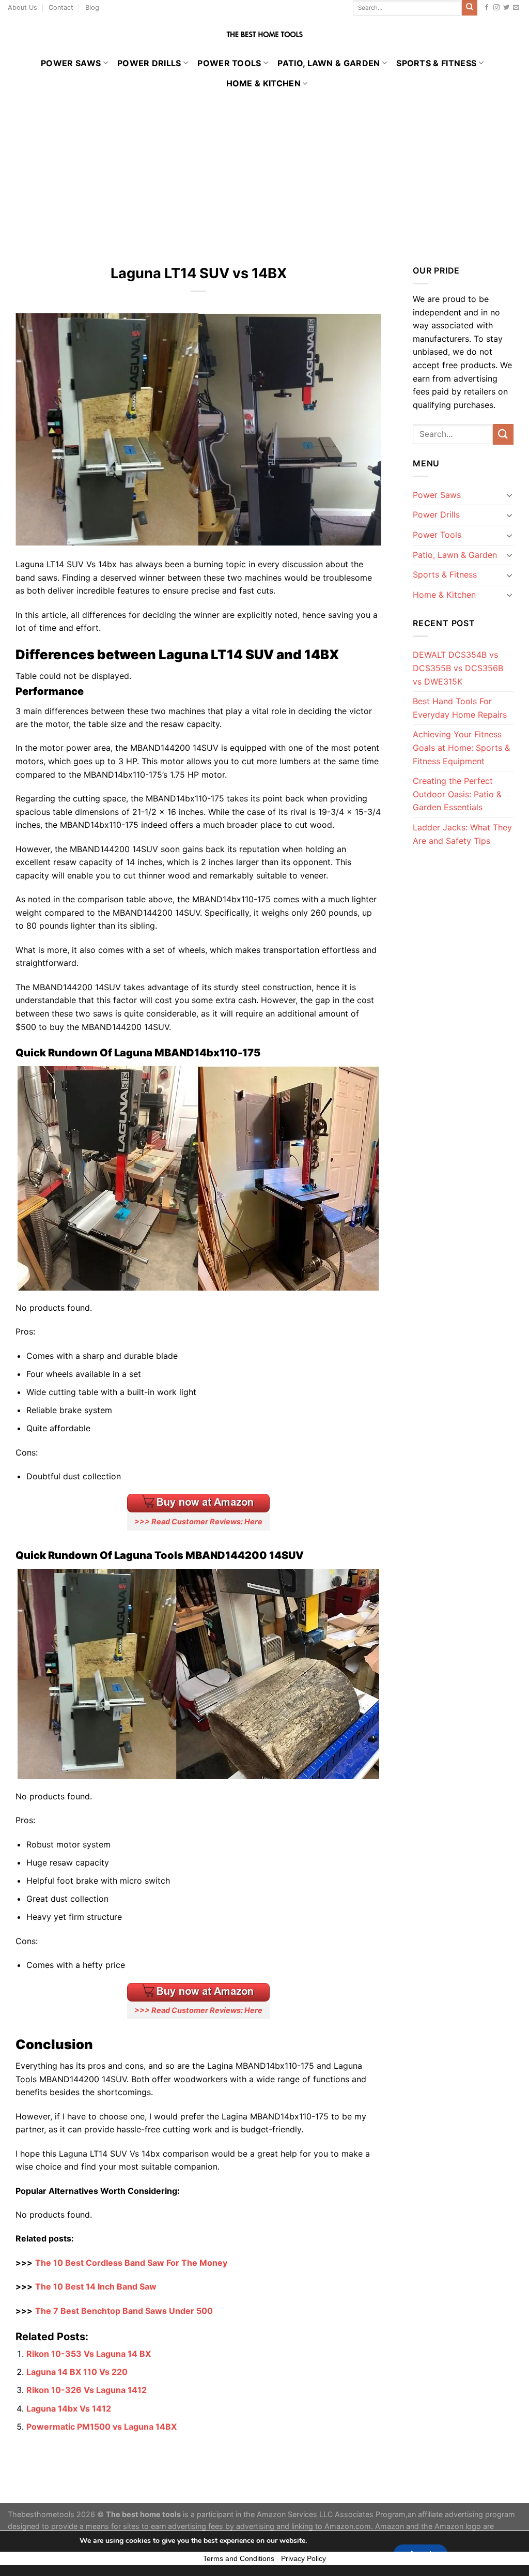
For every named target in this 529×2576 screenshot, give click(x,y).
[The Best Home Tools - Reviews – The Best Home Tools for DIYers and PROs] (264, 34)
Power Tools (229, 63)
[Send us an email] (516, 8)
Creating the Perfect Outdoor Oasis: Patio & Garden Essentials (457, 794)
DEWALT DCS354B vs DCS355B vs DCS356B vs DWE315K (458, 668)
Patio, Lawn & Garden (329, 63)
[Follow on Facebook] (487, 8)
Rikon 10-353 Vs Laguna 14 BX (89, 2354)
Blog (92, 7)
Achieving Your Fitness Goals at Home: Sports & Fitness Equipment (461, 747)
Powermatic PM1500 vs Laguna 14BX (102, 2427)
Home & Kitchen (263, 83)
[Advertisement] (264, 171)
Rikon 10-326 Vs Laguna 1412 (87, 2390)
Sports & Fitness (436, 63)
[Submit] (470, 8)
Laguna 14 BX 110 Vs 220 (77, 2372)
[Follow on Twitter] (506, 8)
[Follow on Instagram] (496, 8)
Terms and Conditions (239, 2558)
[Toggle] (509, 495)
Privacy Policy (304, 2558)
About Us (22, 7)
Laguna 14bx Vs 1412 (69, 2408)
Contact (61, 7)
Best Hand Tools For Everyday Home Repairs (460, 708)
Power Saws (71, 63)
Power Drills (149, 63)
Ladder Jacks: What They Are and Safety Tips (462, 834)
